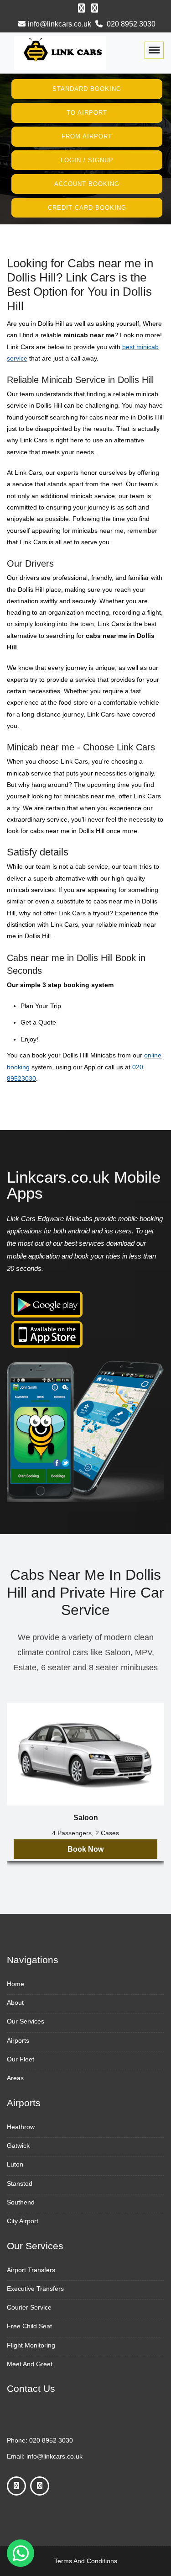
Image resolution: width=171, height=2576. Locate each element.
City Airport (23, 2221)
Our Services (26, 2021)
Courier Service (29, 2307)
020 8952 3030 (130, 24)
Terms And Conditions (86, 2561)
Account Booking (87, 184)
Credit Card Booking (87, 207)
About (15, 2002)
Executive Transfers (35, 2289)
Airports (18, 2040)
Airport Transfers (31, 2270)
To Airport (87, 113)
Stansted (20, 2183)
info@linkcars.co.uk (60, 24)
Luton (15, 2164)
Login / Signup (87, 160)
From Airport (87, 136)
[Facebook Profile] (81, 8)
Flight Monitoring (31, 2345)
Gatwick (18, 2146)
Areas (15, 2078)
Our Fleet (21, 2059)
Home (16, 1984)
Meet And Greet (30, 2364)
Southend (21, 2202)
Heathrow (21, 2127)
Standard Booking (87, 89)
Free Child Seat (29, 2326)
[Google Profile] (95, 8)
